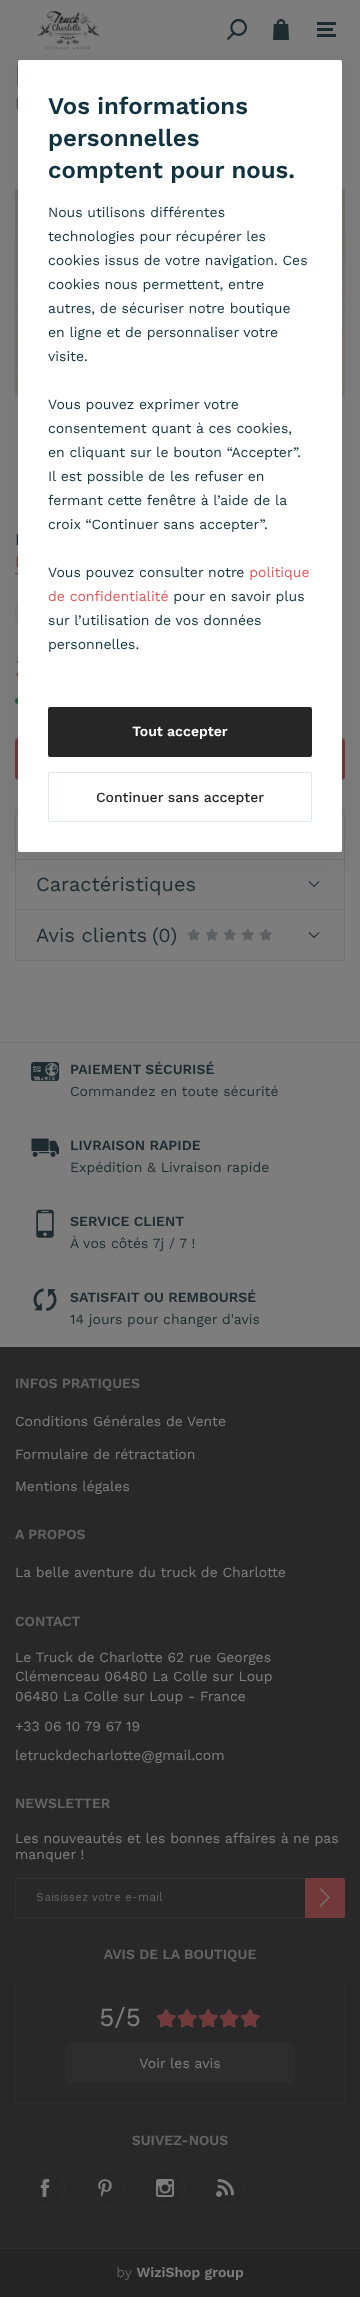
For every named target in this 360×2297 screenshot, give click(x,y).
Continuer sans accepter (180, 798)
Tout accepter (180, 732)
